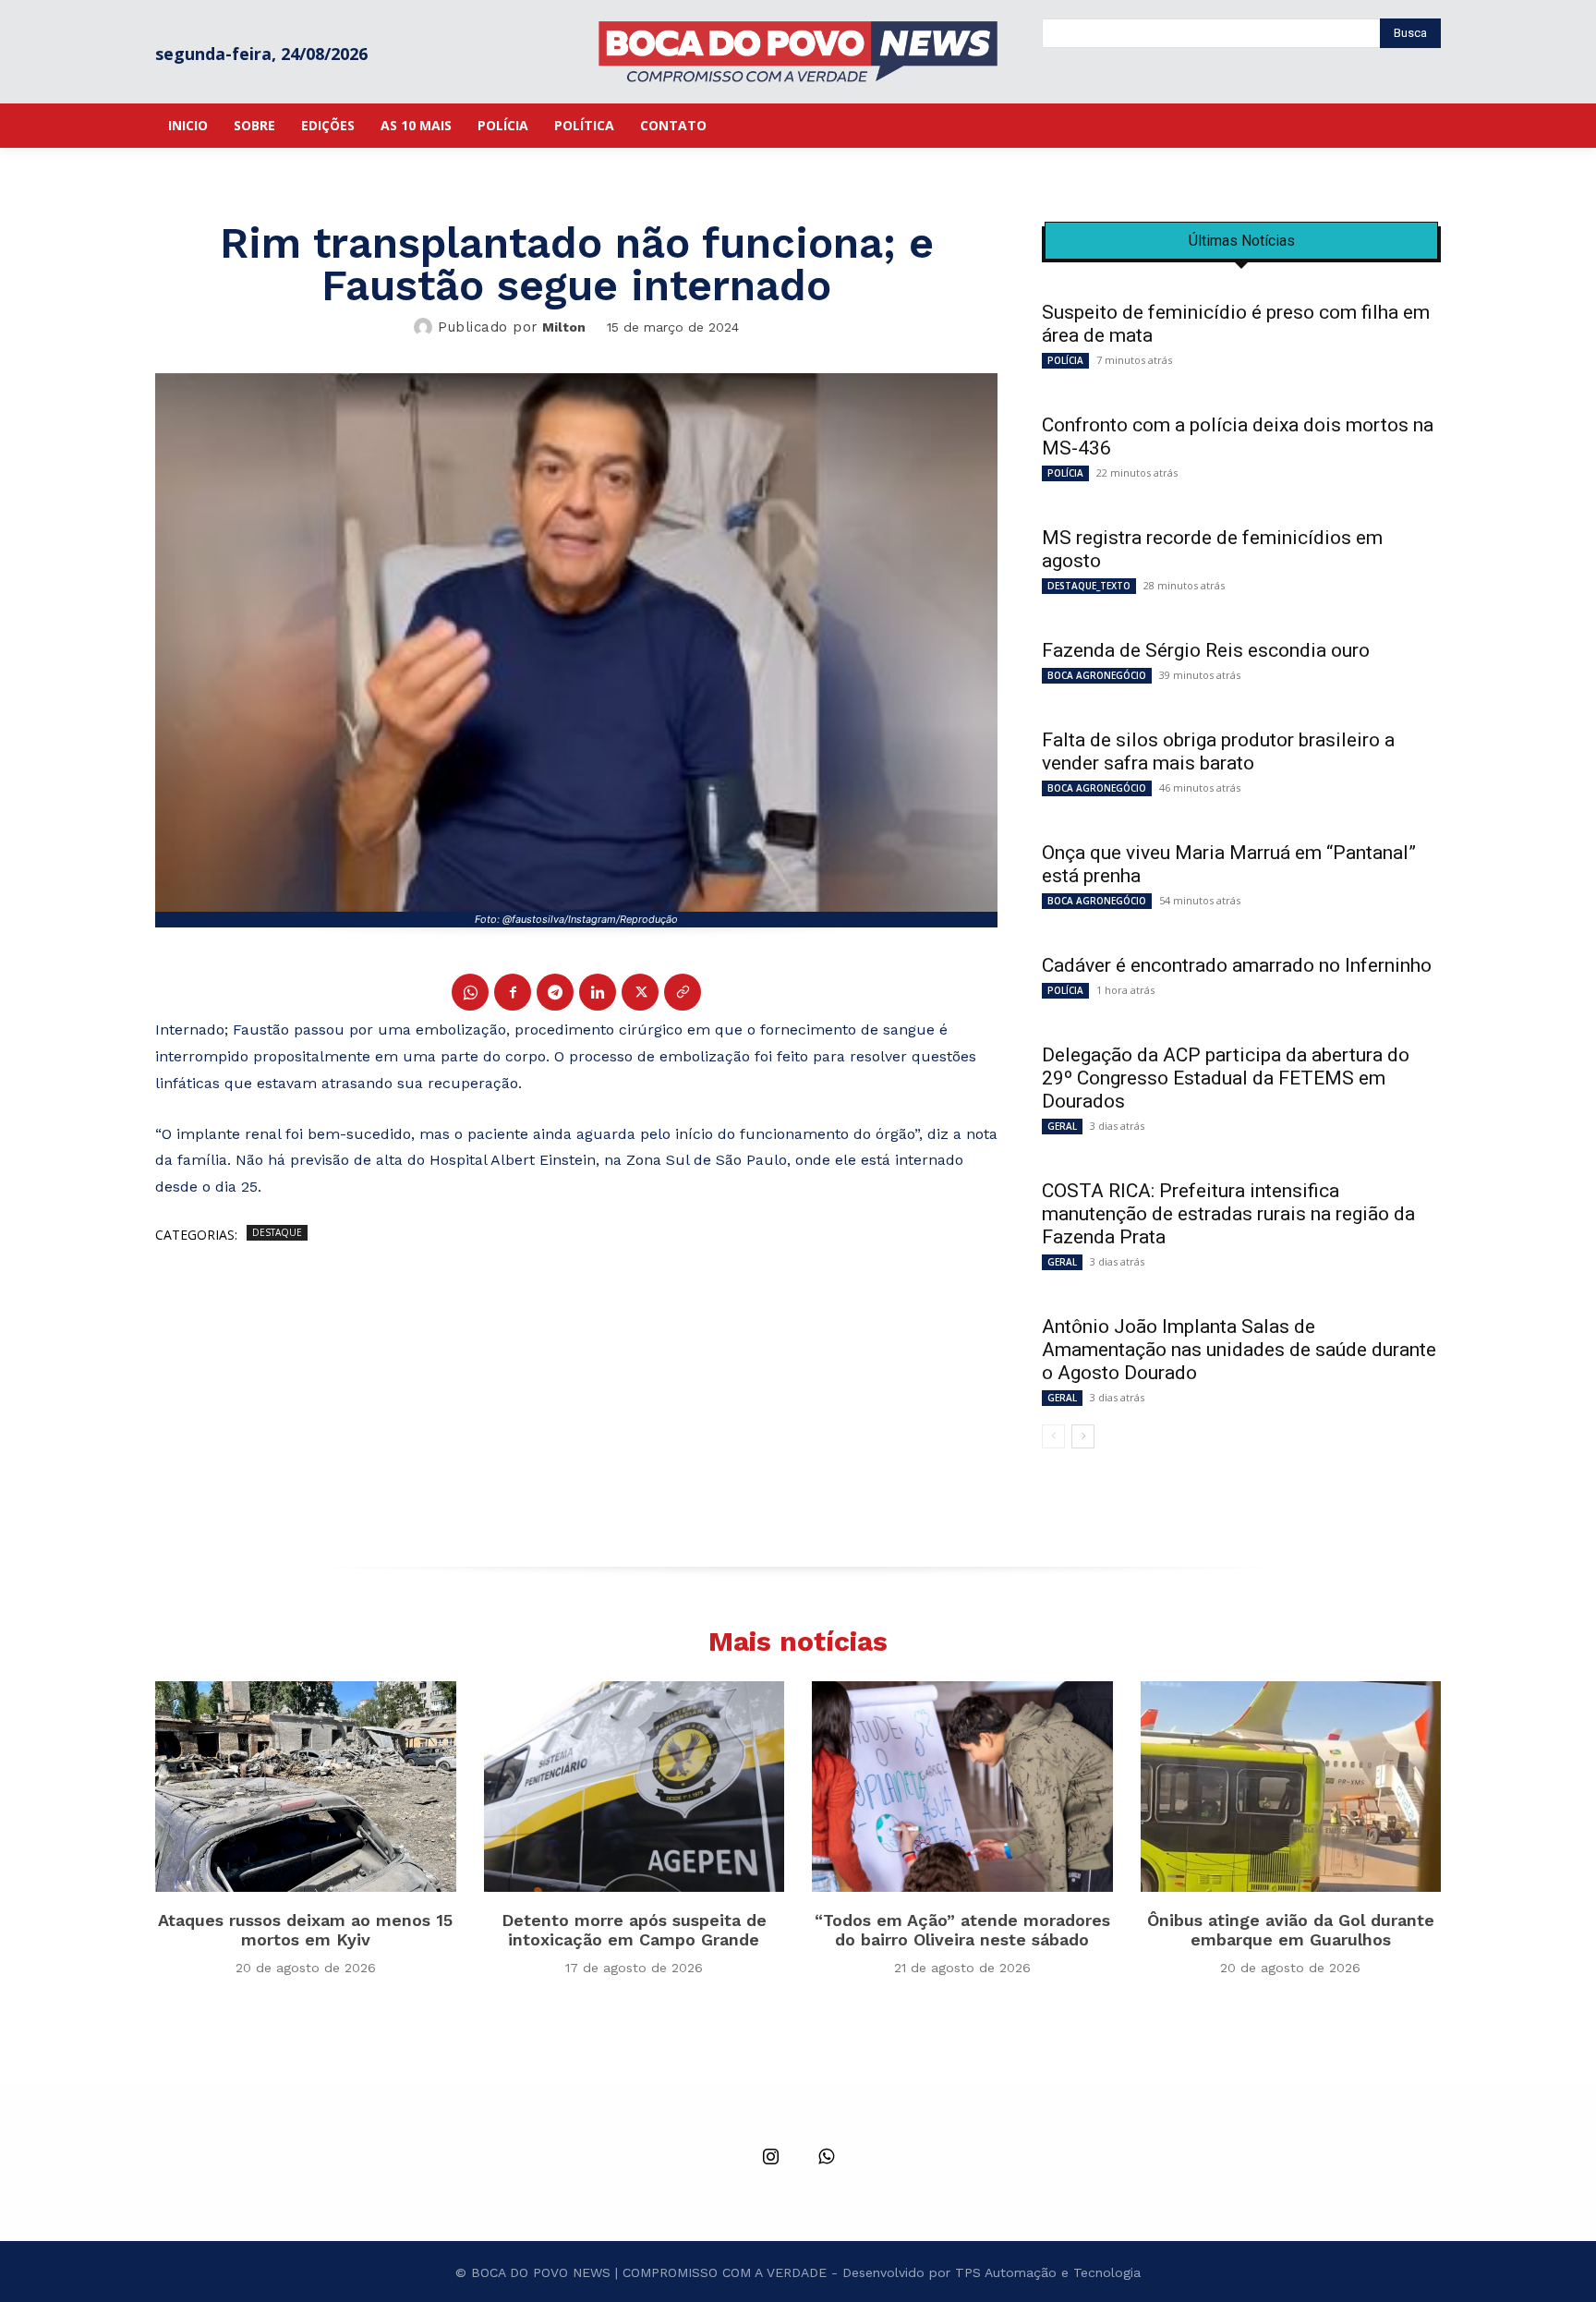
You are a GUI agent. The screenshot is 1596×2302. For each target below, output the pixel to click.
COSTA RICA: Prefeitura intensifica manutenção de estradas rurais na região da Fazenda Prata (1228, 1214)
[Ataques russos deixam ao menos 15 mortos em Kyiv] (306, 1787)
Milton (564, 327)
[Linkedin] (598, 992)
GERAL (1062, 1126)
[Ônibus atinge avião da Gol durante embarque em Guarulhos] (1291, 1787)
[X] (640, 992)
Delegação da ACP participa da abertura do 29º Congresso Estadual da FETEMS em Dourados (1226, 1078)
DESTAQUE (277, 1232)
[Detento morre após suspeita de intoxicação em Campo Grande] (635, 1787)
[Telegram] (555, 992)
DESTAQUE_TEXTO (1089, 586)
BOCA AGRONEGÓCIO (1097, 675)
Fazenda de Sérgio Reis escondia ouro (1206, 650)
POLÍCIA (1065, 360)
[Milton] (426, 327)
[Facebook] (513, 992)
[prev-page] (1053, 1436)
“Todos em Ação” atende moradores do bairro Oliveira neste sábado (962, 1930)
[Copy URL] (683, 992)
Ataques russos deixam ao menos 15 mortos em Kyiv (305, 1930)
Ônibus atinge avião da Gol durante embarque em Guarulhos (1291, 1930)
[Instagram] (770, 2158)
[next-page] (1083, 1436)
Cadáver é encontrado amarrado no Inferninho (1237, 965)
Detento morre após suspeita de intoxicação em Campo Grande (634, 1930)
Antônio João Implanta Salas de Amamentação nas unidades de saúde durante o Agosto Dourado (1239, 1350)
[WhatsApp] (470, 992)
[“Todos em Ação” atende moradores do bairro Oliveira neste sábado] (962, 1787)
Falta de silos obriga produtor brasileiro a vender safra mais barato (1218, 751)
